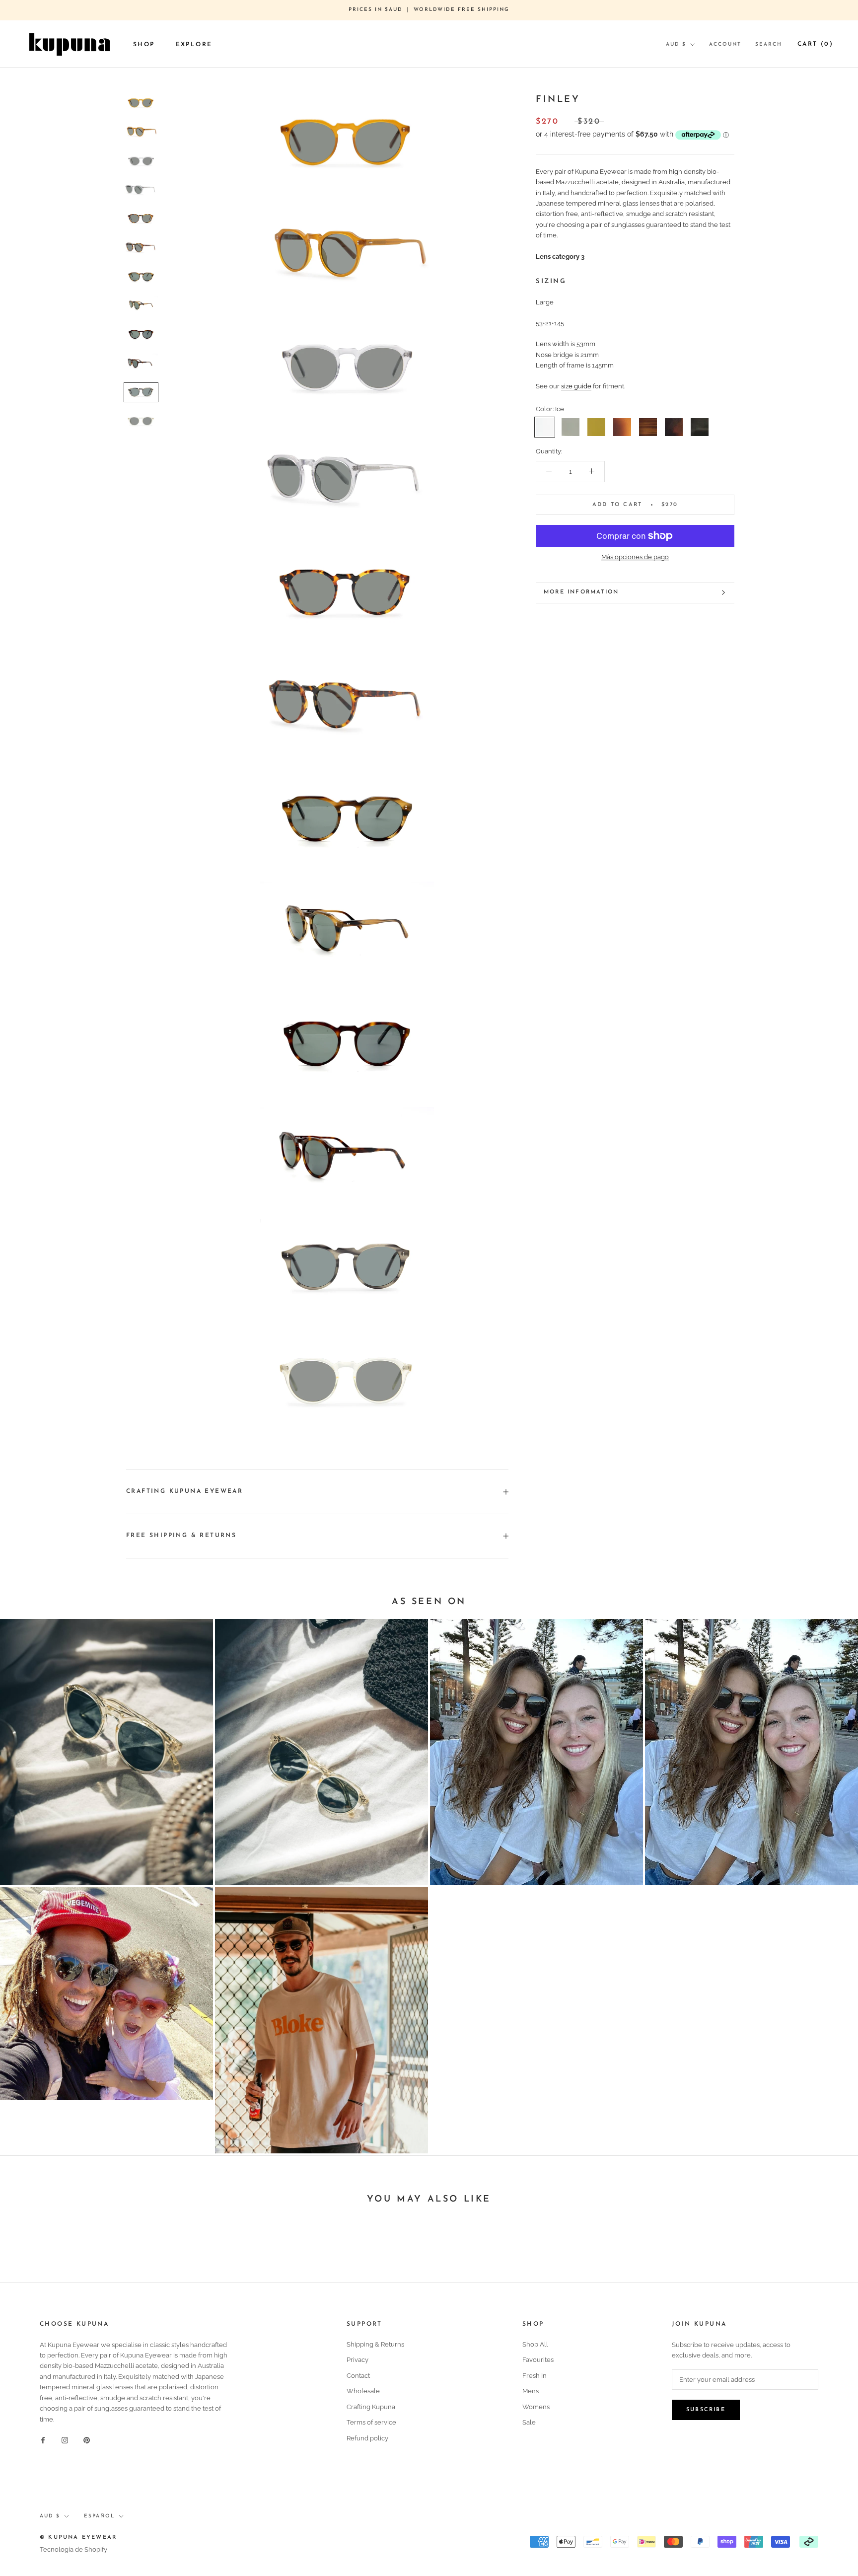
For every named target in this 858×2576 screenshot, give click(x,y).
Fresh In (535, 2376)
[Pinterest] (87, 2440)
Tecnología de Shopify (73, 2549)
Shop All (535, 2344)
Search (769, 44)
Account (725, 44)
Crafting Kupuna (371, 2407)
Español (99, 2516)
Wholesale (363, 2391)
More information (581, 592)
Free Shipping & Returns (181, 1536)
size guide (576, 386)
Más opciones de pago (635, 557)
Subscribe (706, 2410)
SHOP (144, 44)
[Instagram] (65, 2440)
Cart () (815, 44)
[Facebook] (43, 2440)
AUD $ (676, 44)
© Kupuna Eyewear (78, 2538)
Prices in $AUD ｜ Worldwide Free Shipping (429, 10)
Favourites (538, 2360)
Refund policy (367, 2438)
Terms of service (371, 2422)
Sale (529, 2422)
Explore (194, 44)
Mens (531, 2391)
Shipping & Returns (375, 2344)
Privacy (357, 2360)
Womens (536, 2407)
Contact (358, 2376)
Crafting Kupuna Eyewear (184, 1491)
